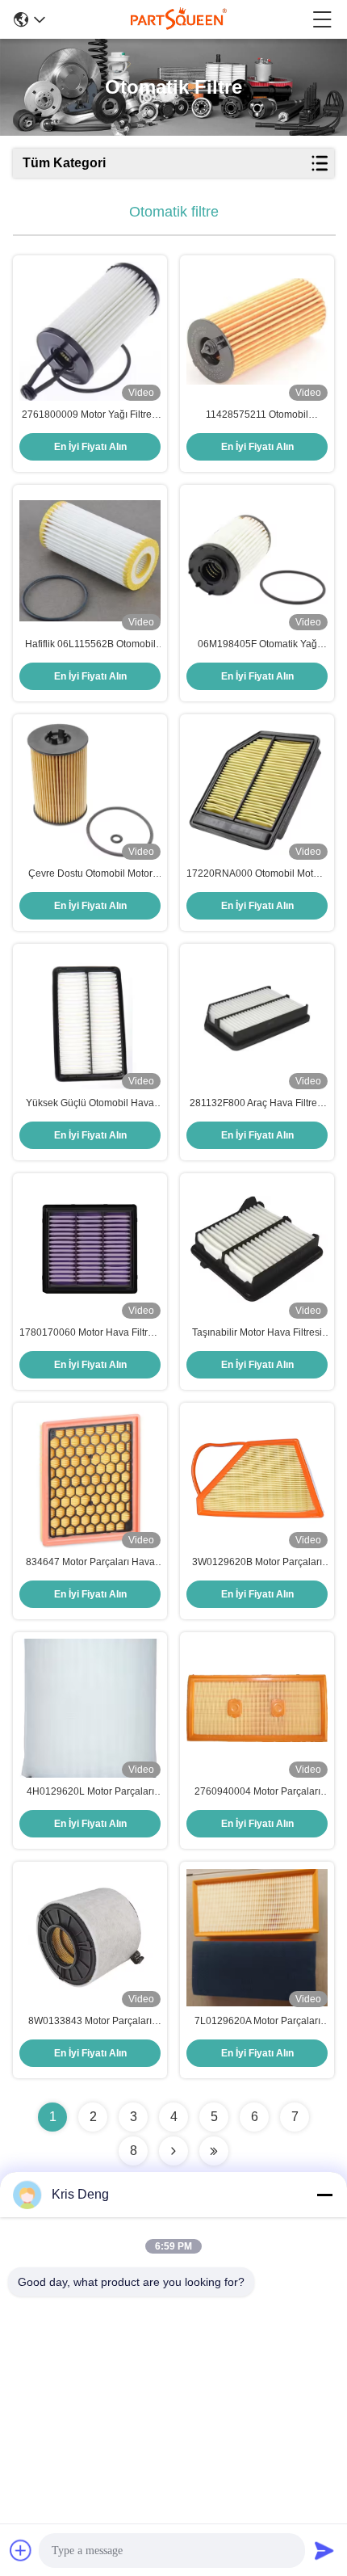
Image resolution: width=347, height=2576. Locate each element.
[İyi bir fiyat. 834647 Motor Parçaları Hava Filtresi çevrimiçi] (90, 1479)
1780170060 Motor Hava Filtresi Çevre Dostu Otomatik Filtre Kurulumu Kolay (90, 1333)
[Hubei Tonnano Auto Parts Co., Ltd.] (179, 19)
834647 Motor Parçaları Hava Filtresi (90, 1563)
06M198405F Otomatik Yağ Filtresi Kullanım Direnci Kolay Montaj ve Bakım (257, 645)
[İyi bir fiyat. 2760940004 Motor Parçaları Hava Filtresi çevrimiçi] (257, 1708)
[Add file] (21, 2550)
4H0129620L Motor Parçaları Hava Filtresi (90, 1792)
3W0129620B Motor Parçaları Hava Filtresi (257, 1563)
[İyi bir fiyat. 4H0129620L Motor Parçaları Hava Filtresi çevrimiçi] (90, 1708)
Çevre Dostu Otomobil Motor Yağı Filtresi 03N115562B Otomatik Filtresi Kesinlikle (90, 874)
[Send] (324, 2550)
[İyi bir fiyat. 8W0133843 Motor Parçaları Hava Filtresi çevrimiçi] (90, 1937)
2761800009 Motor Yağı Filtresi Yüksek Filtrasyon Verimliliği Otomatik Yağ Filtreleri (90, 415)
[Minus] (324, 2195)
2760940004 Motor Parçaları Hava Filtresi (257, 1792)
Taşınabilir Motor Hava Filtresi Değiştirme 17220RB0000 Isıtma (257, 1333)
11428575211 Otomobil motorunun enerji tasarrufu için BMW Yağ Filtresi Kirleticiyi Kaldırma (257, 415)
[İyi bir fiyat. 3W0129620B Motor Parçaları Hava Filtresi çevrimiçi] (257, 1479)
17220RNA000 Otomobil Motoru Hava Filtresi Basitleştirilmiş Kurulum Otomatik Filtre (257, 874)
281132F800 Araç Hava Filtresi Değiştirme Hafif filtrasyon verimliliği (257, 1104)
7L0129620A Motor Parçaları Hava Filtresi (257, 2022)
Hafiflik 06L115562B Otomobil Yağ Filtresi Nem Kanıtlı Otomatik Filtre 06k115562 (90, 645)
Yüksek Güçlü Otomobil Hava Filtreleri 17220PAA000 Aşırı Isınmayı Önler (90, 1104)
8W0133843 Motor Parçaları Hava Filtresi (90, 2022)
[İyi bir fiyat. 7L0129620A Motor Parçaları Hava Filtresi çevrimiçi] (257, 1938)
